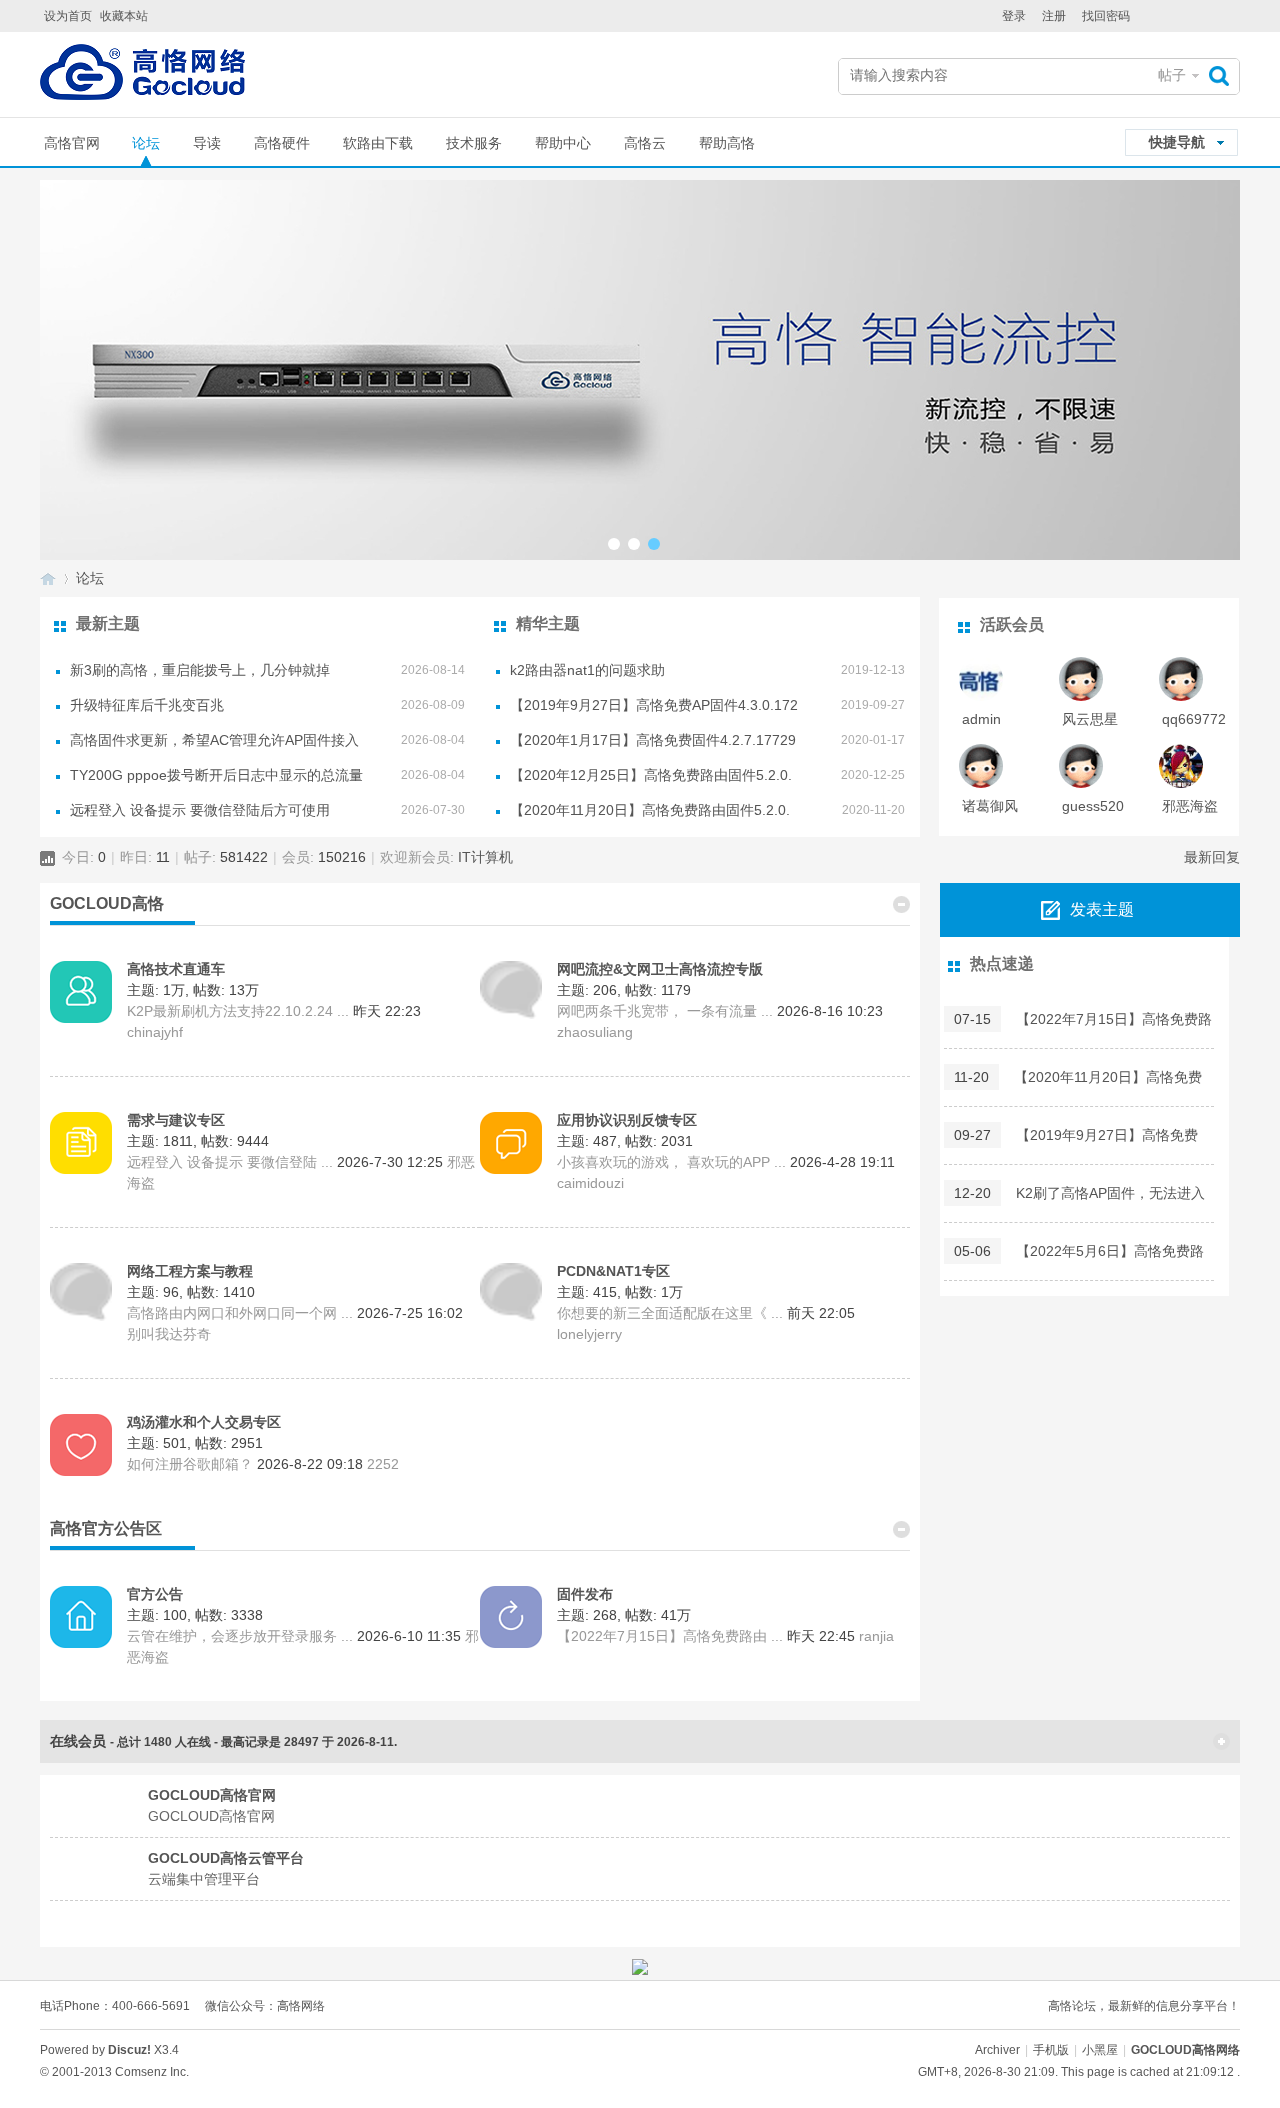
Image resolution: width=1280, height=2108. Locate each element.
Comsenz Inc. (152, 2072)
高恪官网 (72, 143)
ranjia (876, 1636)
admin (981, 719)
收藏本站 (124, 16)
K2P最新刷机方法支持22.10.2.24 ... (238, 1011)
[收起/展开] (901, 902)
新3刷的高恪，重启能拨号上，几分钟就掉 (200, 670)
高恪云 (645, 143)
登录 (1014, 16)
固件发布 (585, 1594)
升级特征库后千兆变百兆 (147, 705)
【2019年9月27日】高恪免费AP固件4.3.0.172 (654, 705)
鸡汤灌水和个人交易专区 (204, 1422)
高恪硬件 (282, 143)
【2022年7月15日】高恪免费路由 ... (670, 1636)
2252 (383, 1464)
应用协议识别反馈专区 (627, 1120)
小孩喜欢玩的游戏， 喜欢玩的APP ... (671, 1162)
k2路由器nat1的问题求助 (587, 670)
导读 (207, 143)
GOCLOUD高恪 (107, 903)
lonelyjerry (589, 1334)
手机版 (1051, 2050)
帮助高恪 (727, 143)
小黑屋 (1100, 2050)
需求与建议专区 (176, 1120)
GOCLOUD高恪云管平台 (226, 1858)
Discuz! (129, 2050)
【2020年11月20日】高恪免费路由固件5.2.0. (650, 810)
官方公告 (155, 1594)
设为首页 (68, 16)
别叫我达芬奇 (169, 1334)
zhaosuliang (595, 1032)
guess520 (1093, 806)
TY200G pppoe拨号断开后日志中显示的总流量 (216, 775)
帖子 (1172, 75)
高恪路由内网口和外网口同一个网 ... (240, 1313)
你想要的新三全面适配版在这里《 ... (670, 1313)
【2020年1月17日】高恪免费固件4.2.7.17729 (653, 740)
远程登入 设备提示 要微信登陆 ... (230, 1162)
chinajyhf (155, 1032)
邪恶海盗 (1190, 806)
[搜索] (1224, 75)
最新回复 (1212, 857)
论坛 (146, 143)
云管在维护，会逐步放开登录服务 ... (240, 1636)
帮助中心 (563, 143)
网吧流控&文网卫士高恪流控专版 (660, 969)
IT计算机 (485, 857)
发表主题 (1102, 909)
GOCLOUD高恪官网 (212, 1795)
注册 (1054, 16)
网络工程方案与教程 (190, 1271)
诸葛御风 (990, 806)
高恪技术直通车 (176, 969)
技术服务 (474, 143)
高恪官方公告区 (106, 1528)
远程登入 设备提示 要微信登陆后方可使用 (200, 810)
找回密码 (1106, 16)
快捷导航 (1177, 142)
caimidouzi (590, 1183)
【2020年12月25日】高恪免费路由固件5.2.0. (651, 775)
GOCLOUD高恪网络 (48, 578)
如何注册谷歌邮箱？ (190, 1464)
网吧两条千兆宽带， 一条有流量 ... (665, 1011)
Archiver (997, 2050)
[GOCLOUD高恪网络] (142, 76)
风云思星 (1090, 719)
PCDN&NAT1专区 (613, 1271)
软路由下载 (378, 143)
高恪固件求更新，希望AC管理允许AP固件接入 (214, 740)
